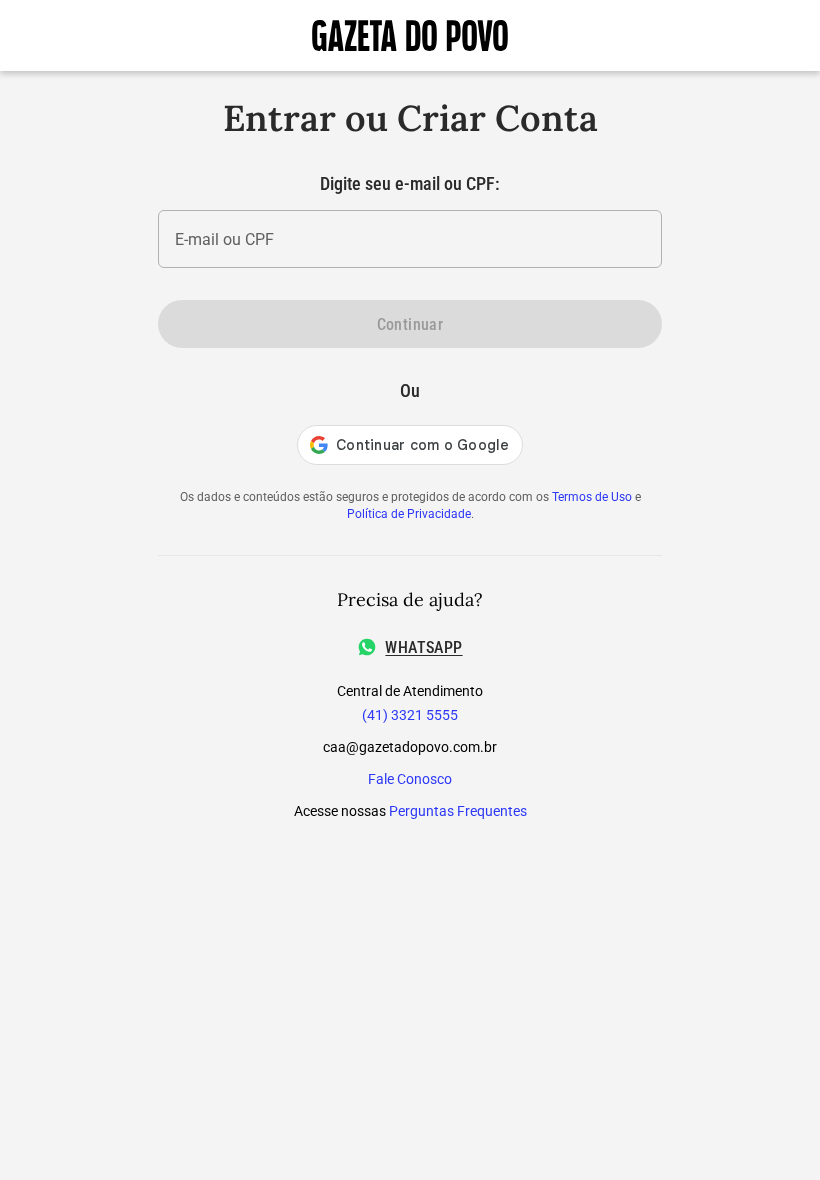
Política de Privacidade (409, 514)
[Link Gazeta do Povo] (410, 35)
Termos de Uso (592, 497)
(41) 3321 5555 (410, 715)
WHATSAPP (423, 647)
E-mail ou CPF (224, 239)
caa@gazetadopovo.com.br (410, 747)
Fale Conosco (410, 779)
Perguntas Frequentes (458, 811)
